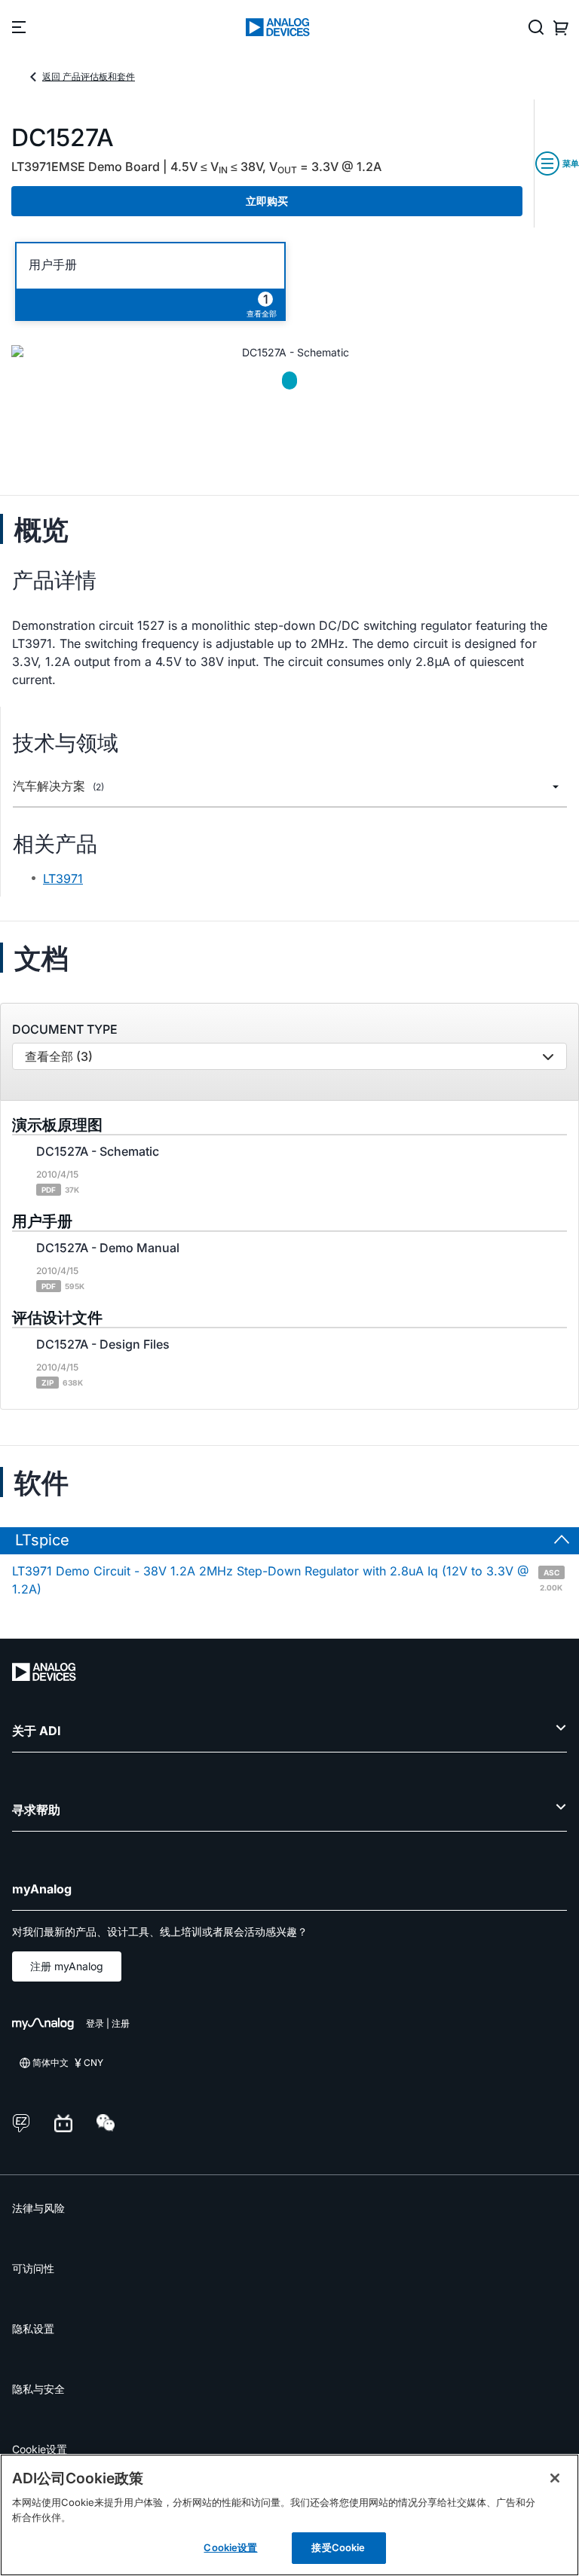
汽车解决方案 (58, 786)
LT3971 (63, 879)
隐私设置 (33, 2328)
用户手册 (53, 265)
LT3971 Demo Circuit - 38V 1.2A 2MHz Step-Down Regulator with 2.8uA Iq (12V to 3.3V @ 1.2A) (287, 1580)
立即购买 (267, 201)
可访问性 (33, 2268)
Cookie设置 (40, 2449)
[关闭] (555, 2478)
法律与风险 (38, 2208)
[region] (289, 2515)
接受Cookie (338, 2547)
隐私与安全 (38, 2389)
